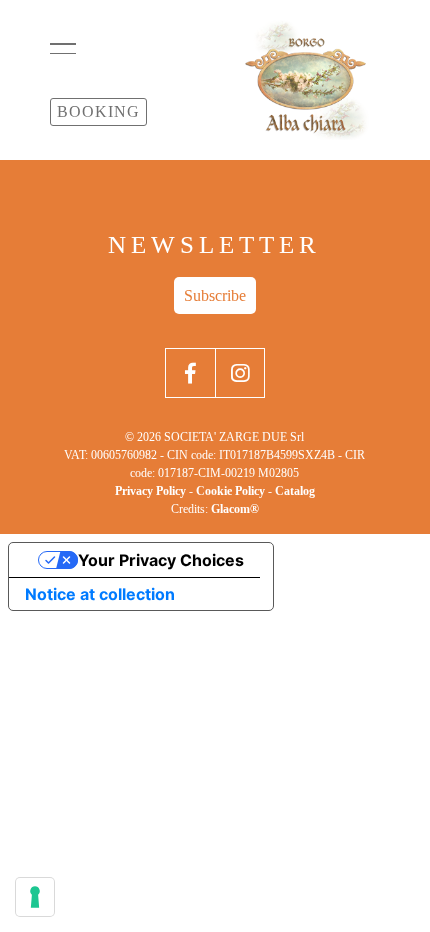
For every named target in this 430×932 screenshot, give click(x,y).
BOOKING (98, 111)
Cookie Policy (230, 491)
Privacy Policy (150, 491)
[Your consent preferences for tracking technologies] (35, 897)
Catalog (295, 491)
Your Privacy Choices (161, 560)
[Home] (305, 80)
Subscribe (215, 295)
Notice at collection (100, 594)
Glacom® (235, 509)
